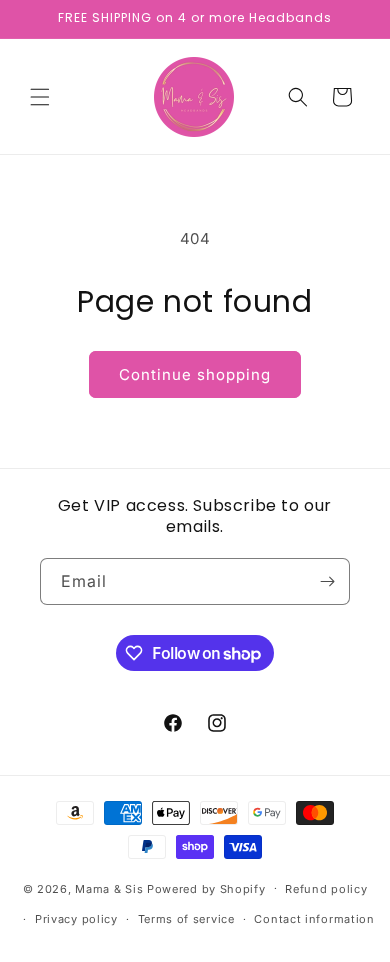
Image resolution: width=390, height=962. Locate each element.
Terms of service (186, 919)
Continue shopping (195, 374)
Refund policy (326, 889)
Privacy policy (76, 919)
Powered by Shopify (206, 888)
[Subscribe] (327, 581)
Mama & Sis (109, 888)
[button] (40, 97)
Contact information (314, 919)
